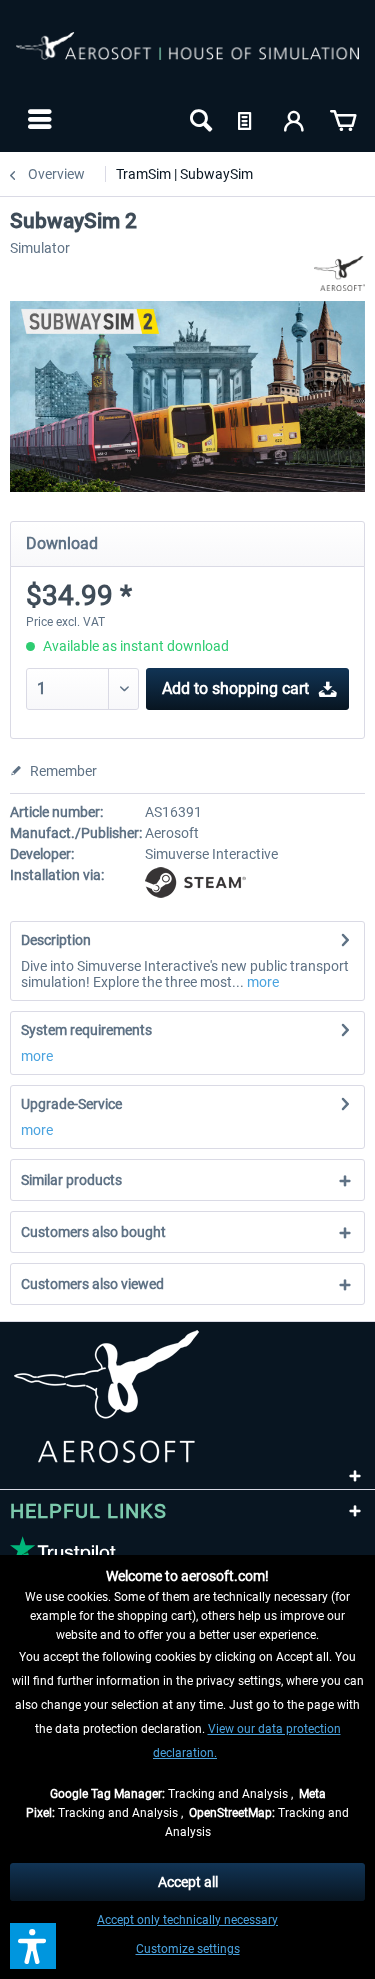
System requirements (86, 1030)
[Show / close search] (199, 119)
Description (56, 940)
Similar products (71, 1180)
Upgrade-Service (71, 1104)
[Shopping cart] (343, 119)
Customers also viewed (92, 1284)
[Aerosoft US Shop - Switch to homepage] (187, 58)
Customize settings (188, 1949)
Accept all (188, 1882)
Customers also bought (93, 1232)
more (261, 982)
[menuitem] (37, 119)
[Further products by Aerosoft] (339, 273)
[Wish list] (247, 119)
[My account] (295, 119)
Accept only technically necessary (187, 1920)
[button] (33, 1946)
